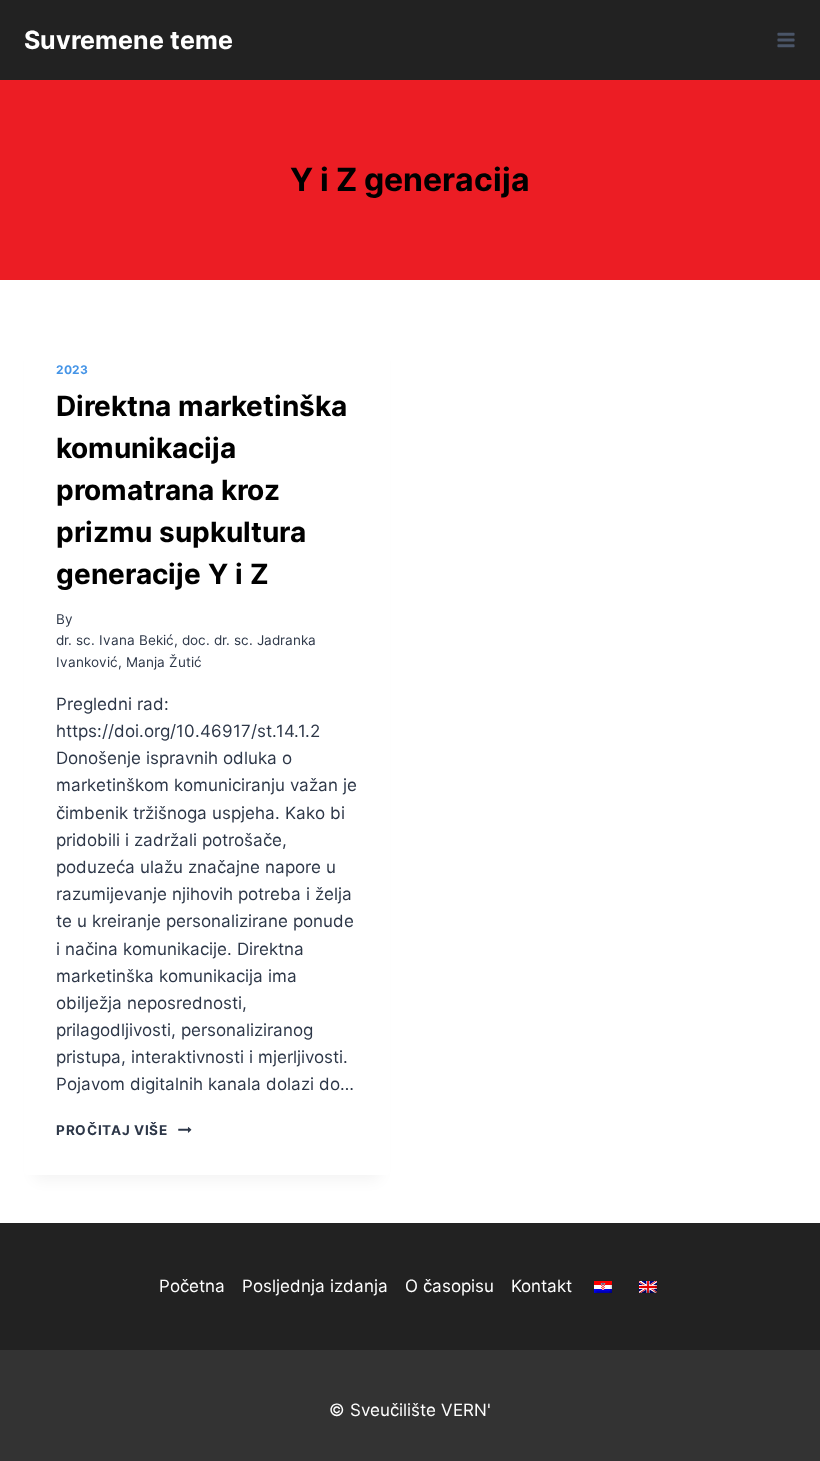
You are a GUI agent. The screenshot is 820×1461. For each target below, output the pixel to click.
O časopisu (449, 1286)
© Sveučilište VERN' (410, 1410)
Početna (192, 1286)
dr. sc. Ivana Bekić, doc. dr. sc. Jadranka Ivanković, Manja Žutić (186, 651)
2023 (72, 369)
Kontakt (541, 1286)
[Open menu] (782, 39)
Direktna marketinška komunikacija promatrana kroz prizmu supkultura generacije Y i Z (201, 490)
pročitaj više (124, 1130)
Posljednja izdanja (315, 1286)
